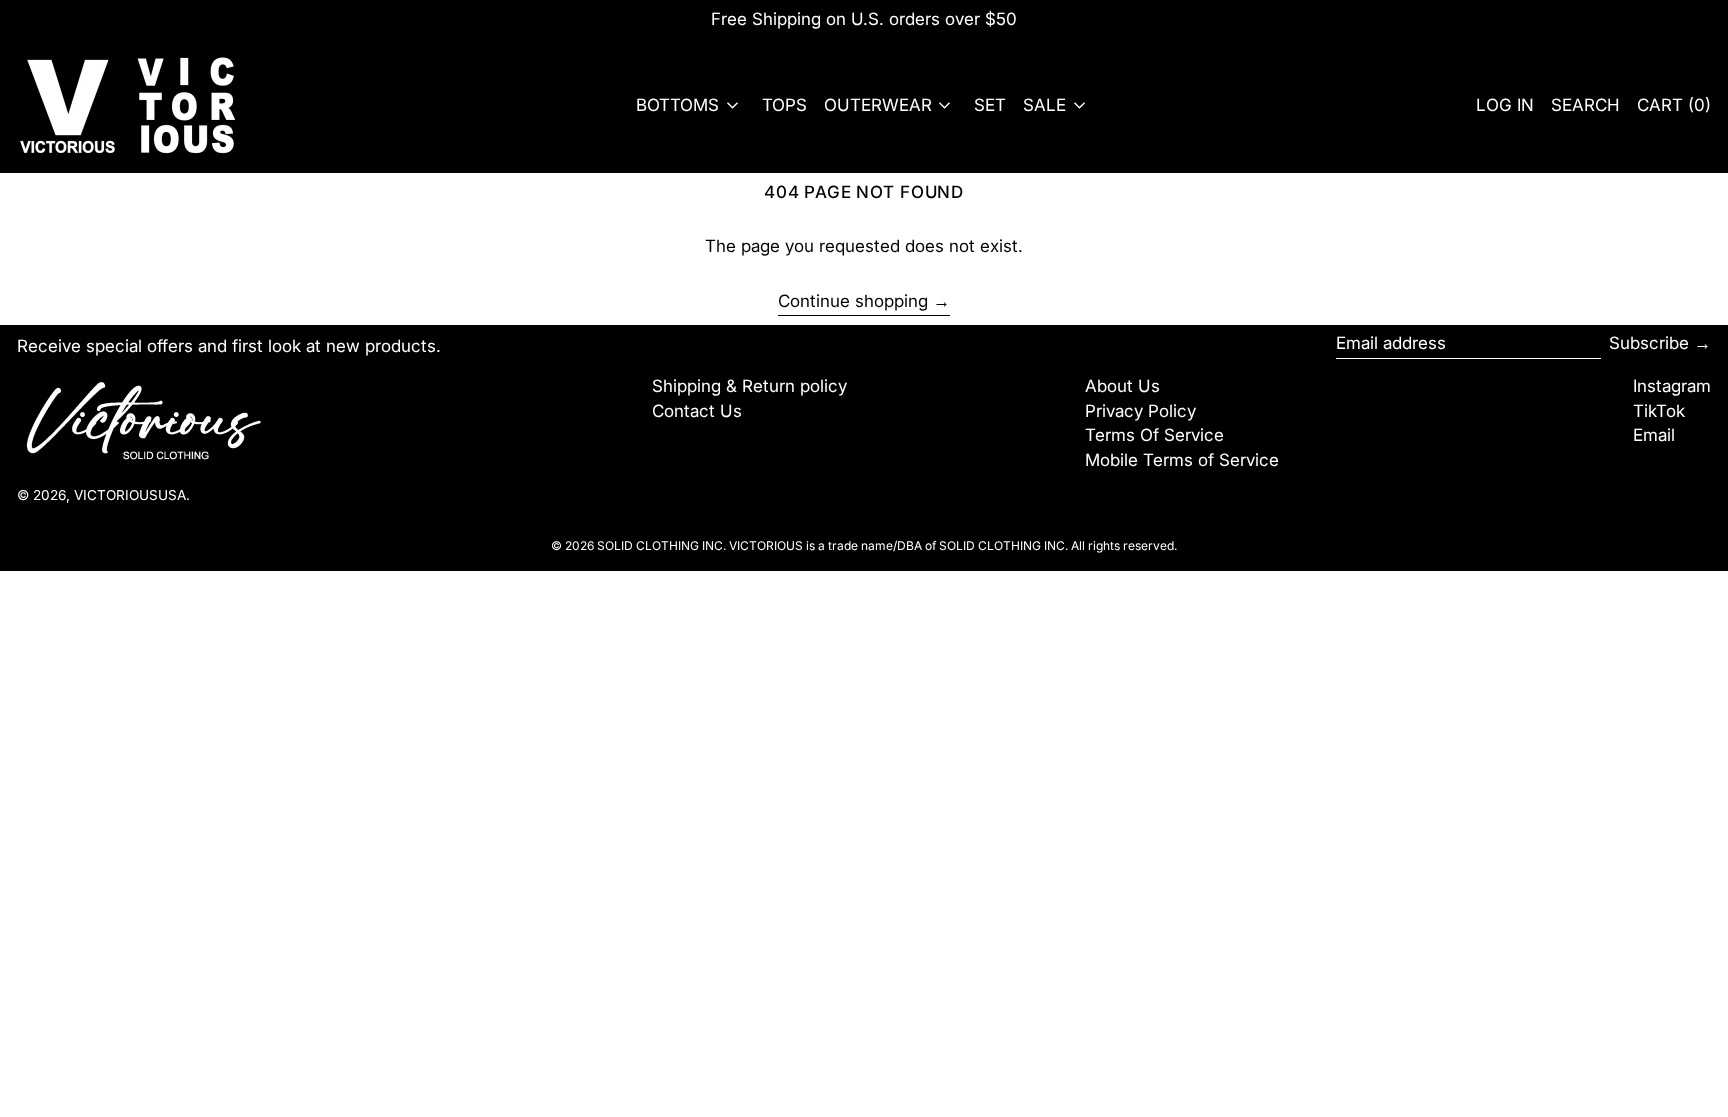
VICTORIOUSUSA (130, 495)
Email (1654, 435)
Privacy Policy (1140, 411)
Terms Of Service (1154, 435)
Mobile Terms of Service (1182, 460)
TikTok (1659, 411)
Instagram (1672, 386)
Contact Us (697, 411)
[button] (1585, 105)
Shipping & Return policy (749, 386)
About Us (1122, 386)
